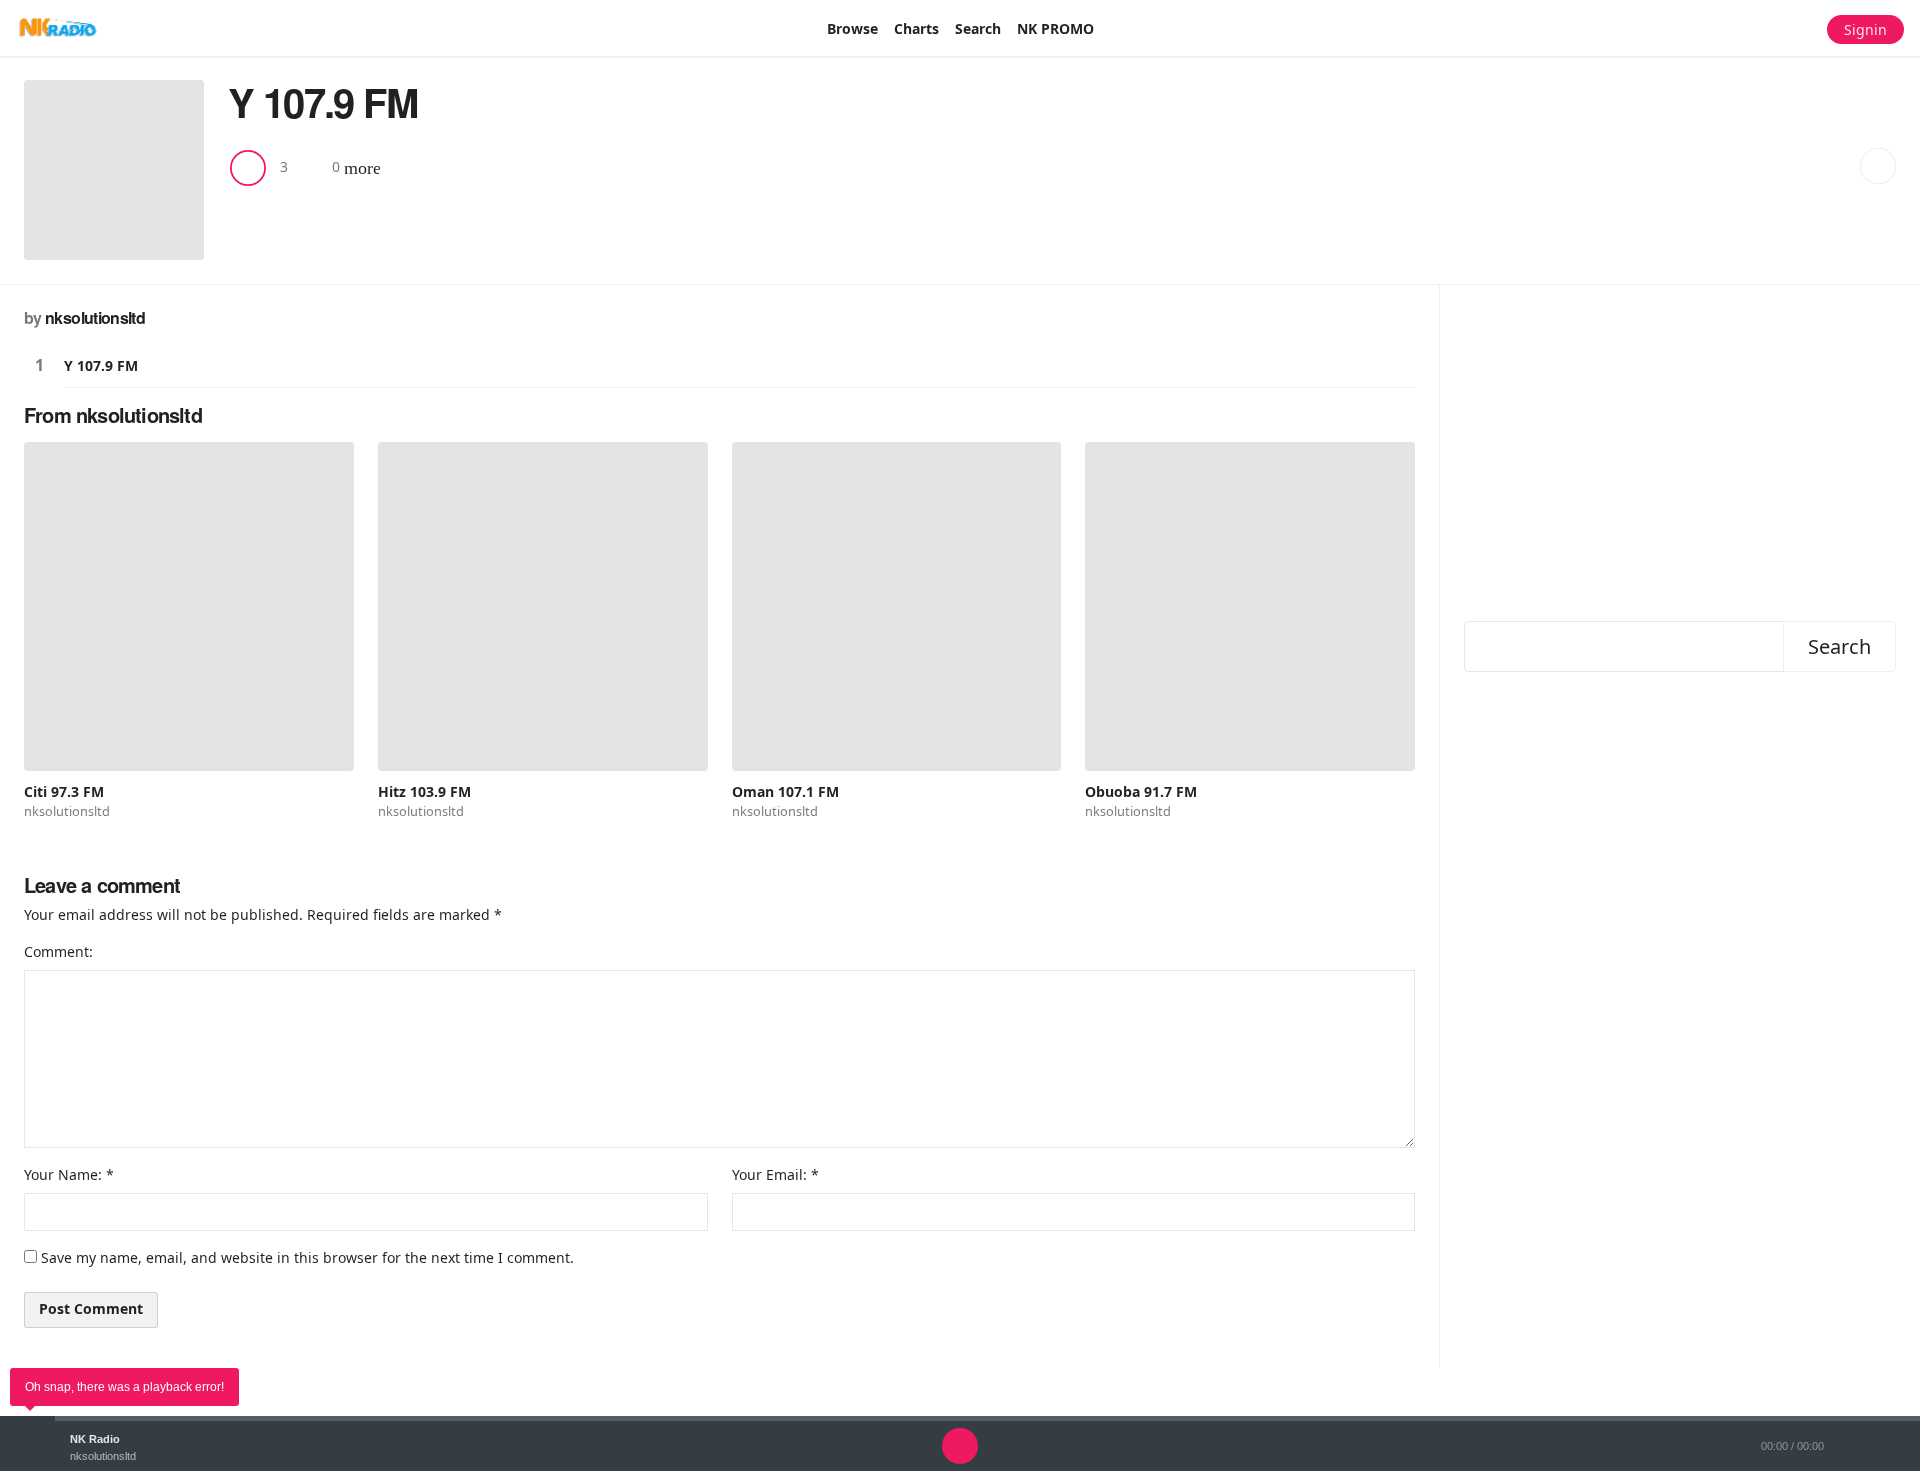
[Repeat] (1040, 1446)
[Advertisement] (1680, 449)
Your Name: (63, 1174)
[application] (960, 1446)
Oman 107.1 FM (785, 791)
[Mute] (1860, 1446)
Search (1839, 646)
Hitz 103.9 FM (424, 791)
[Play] (960, 1446)
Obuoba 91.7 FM (1141, 791)
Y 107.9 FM (101, 365)
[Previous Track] (920, 1446)
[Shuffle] (880, 1446)
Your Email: (769, 1174)
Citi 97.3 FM (64, 791)
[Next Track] (1000, 1446)
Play (39, 365)
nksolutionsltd (95, 317)
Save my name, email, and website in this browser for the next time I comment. (307, 1257)
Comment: (58, 951)
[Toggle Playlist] (1900, 1446)
